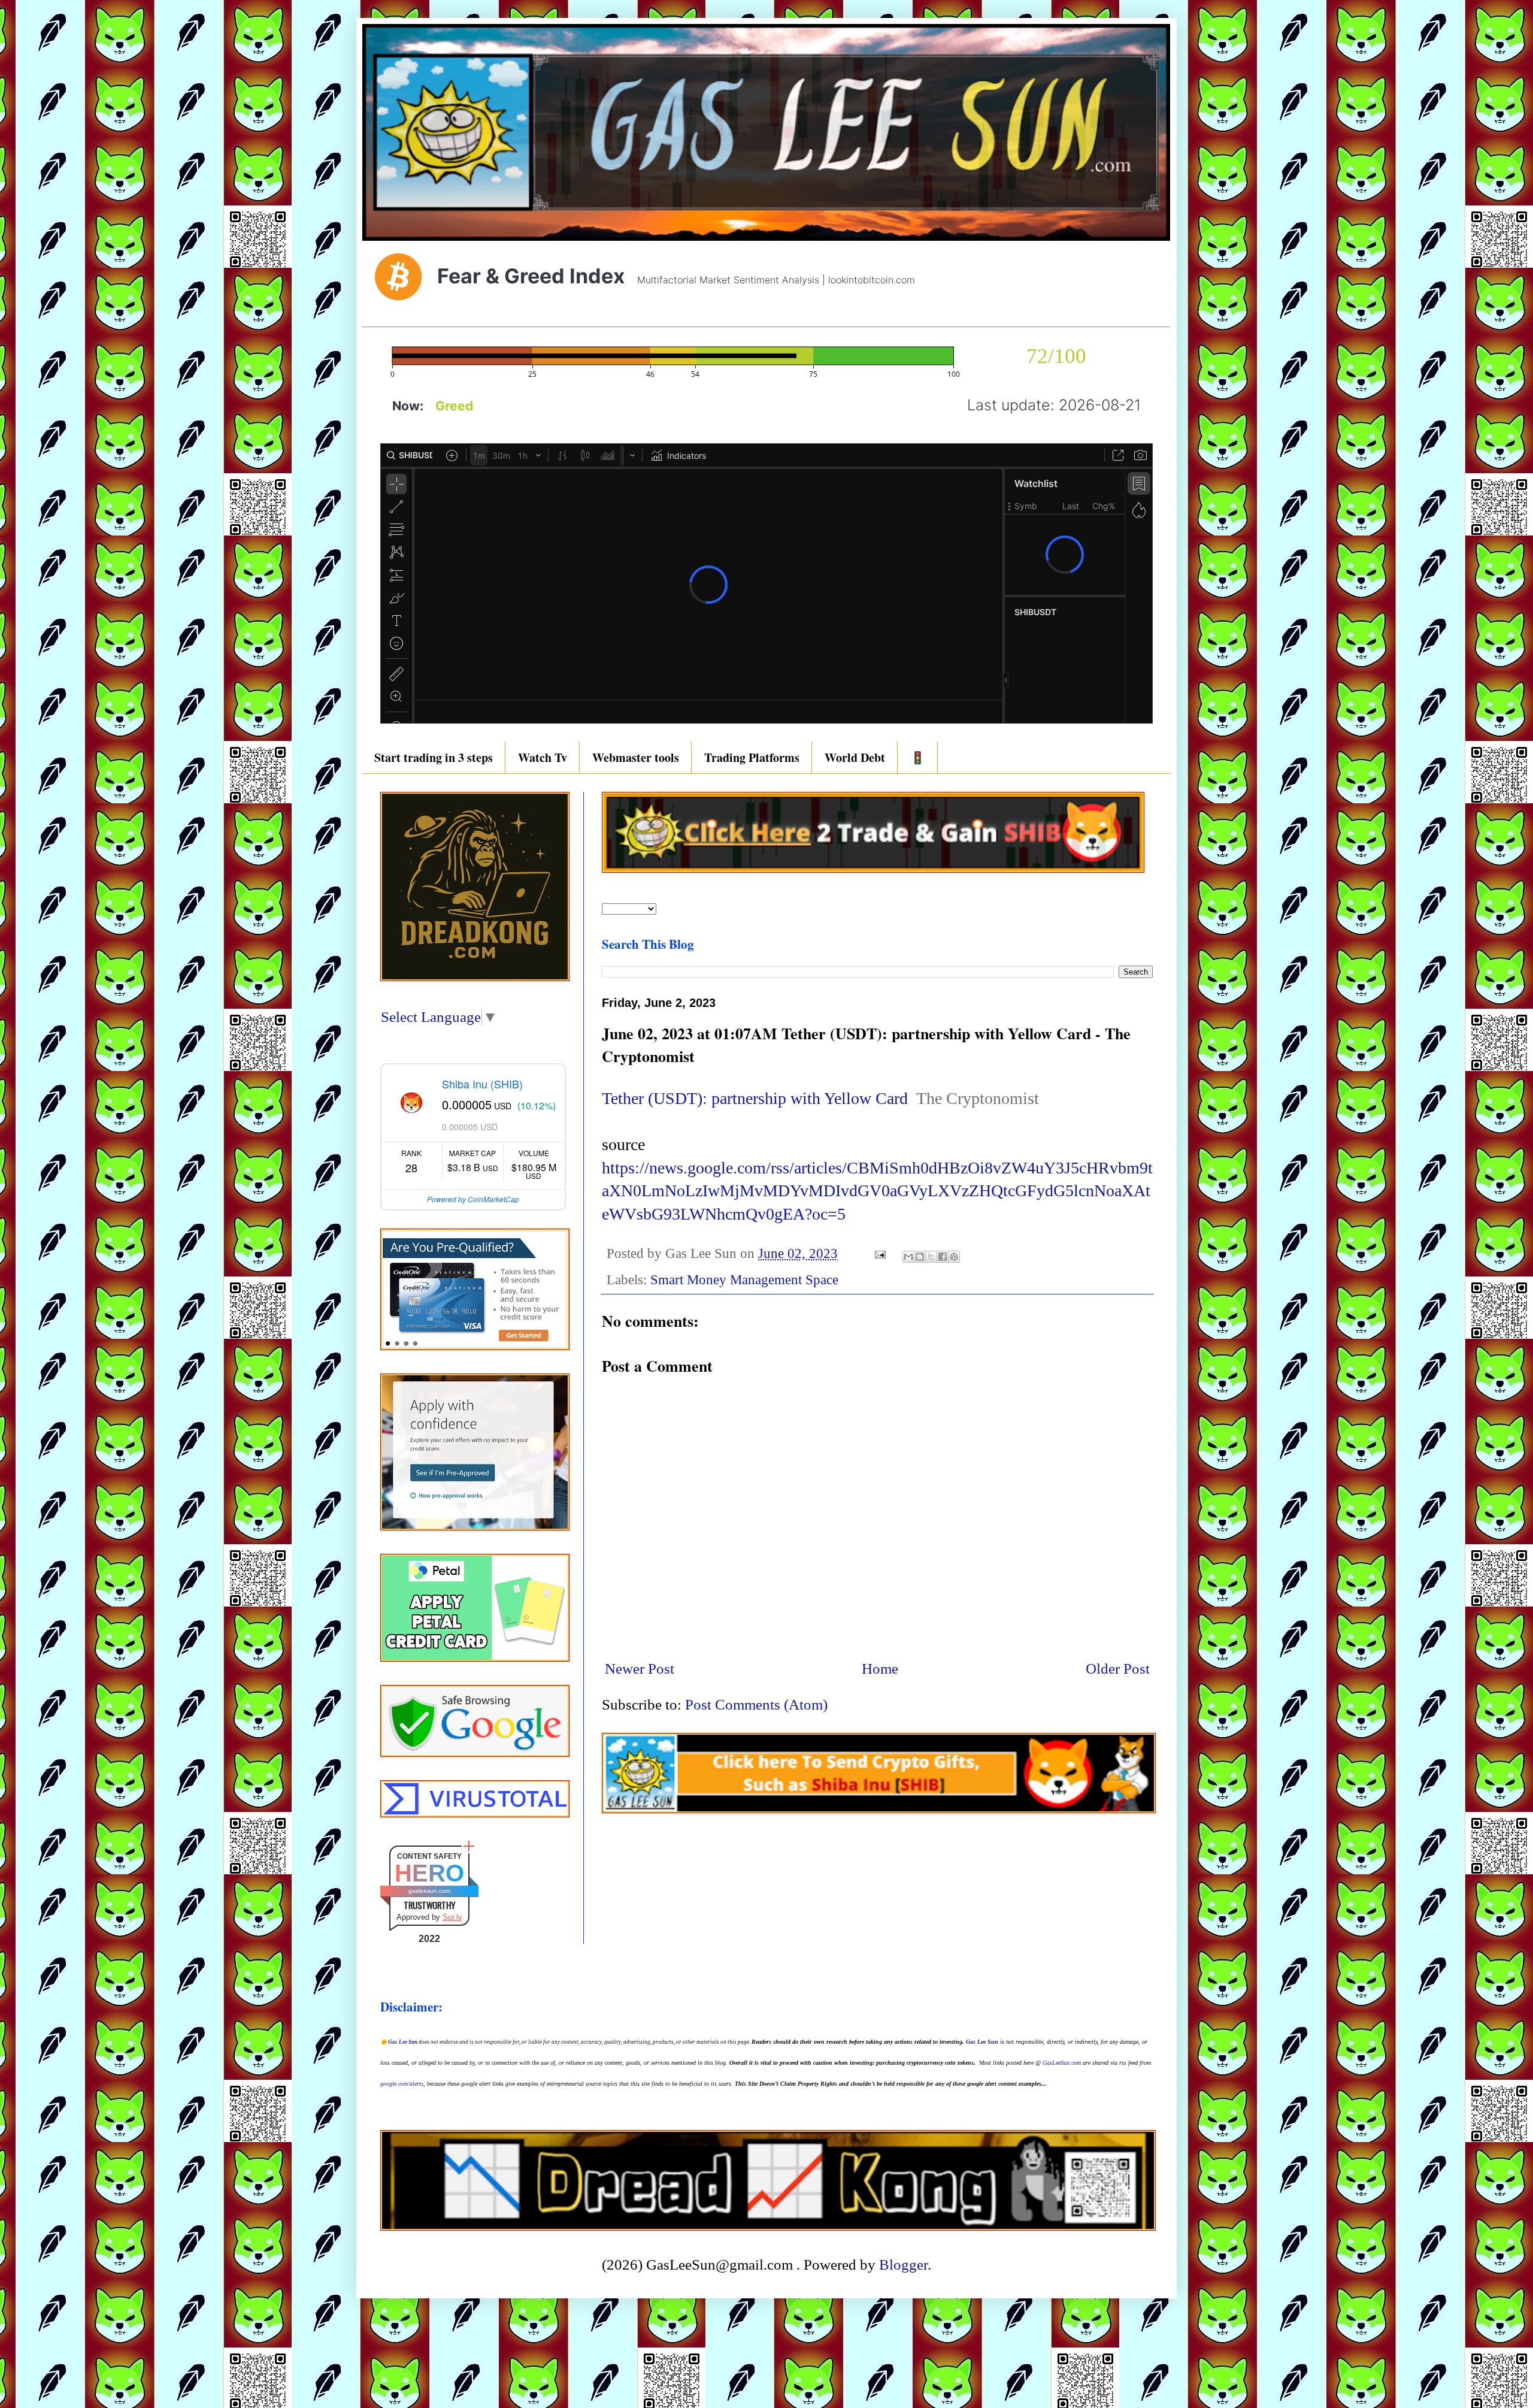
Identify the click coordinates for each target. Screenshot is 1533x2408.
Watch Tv (543, 757)
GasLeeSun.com (1062, 2063)
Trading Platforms (752, 757)
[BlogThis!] (920, 1257)
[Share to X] (931, 1257)
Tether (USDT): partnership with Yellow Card (755, 1098)
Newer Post (640, 1669)
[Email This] (908, 1257)
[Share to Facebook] (943, 1257)
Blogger (903, 2265)
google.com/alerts (402, 2084)
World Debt (855, 757)
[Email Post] (879, 1253)
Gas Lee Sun (403, 2042)
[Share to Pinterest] (954, 1257)
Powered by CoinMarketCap (473, 1199)
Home (880, 1669)
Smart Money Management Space (744, 1280)
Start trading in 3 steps (434, 757)
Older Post (1118, 1669)
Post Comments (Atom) (756, 1704)
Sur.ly (452, 1917)
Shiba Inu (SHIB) (482, 1084)
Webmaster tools (636, 757)
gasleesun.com (429, 1891)
